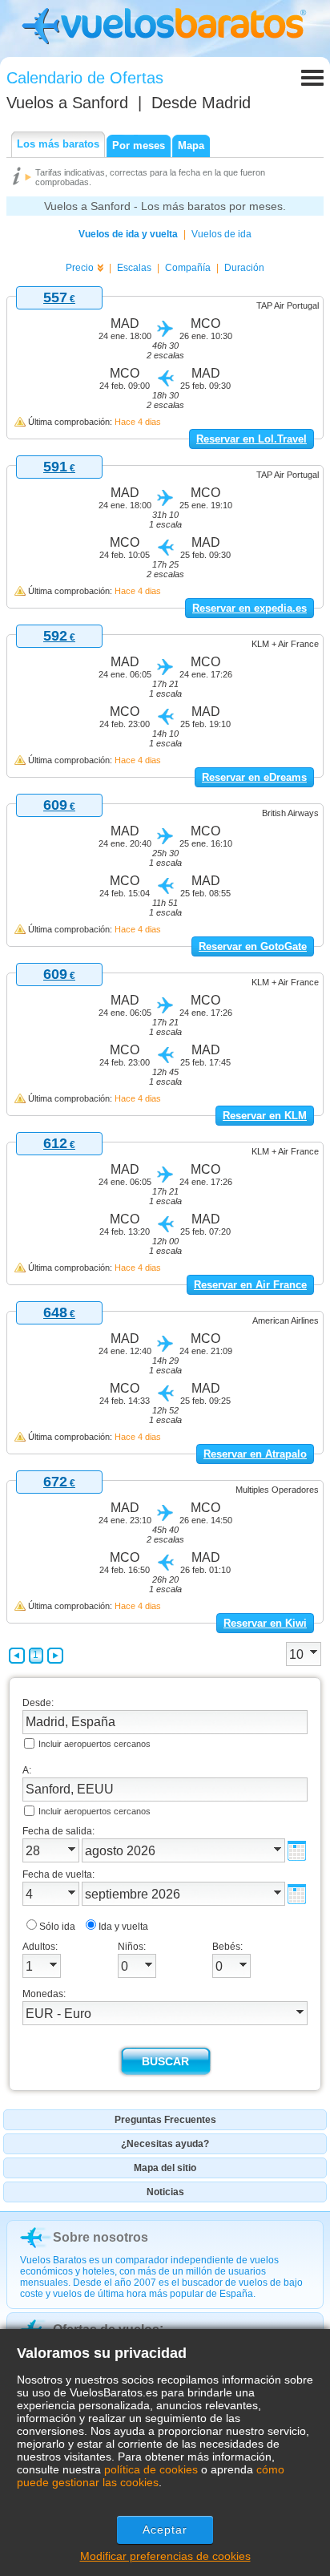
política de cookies (151, 2469)
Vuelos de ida (221, 234)
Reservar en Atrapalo (255, 1454)
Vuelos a (67, 103)
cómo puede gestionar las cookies (151, 2476)
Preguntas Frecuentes (165, 2120)
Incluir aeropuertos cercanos (95, 1744)
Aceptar (165, 2529)
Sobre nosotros (101, 2237)
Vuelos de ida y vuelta (128, 234)
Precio (80, 268)
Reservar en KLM (265, 1116)
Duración (244, 268)
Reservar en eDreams (254, 777)
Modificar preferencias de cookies (165, 2556)
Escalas (134, 268)
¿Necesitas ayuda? (165, 2144)
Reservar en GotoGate (253, 946)
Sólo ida (57, 1927)
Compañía (188, 268)
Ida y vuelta (123, 1927)
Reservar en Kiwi (265, 1623)
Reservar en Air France (250, 1285)
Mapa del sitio (165, 2168)
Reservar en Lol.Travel (252, 439)
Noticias (165, 2192)
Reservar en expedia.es (250, 608)
